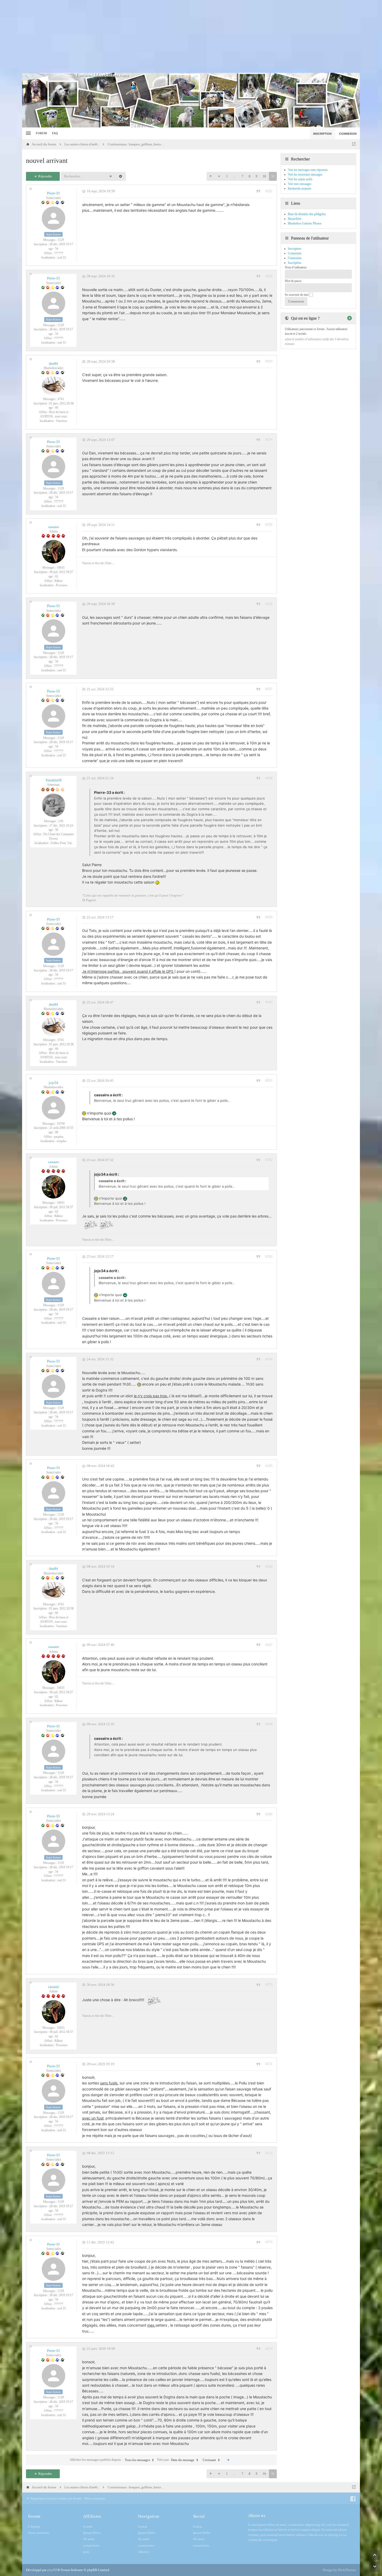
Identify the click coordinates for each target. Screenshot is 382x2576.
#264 (269, 1359)
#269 (269, 1814)
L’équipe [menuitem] (34, 2526)
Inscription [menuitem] (322, 134)
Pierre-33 (53, 193)
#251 (269, 191)
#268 (269, 1724)
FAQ (55, 133)
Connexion (295, 258)
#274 (269, 2349)
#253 (269, 361)
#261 (269, 1080)
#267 (269, 1645)
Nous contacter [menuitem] (95, 2498)
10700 (61, 1124)
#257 (269, 689)
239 (61, 821)
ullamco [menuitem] (144, 2552)
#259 (269, 917)
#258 (269, 778)
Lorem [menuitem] (88, 2526)
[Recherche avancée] (121, 176)
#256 (269, 604)
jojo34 (54, 1083)
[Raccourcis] (28, 133)
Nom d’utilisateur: (296, 267)
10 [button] (264, 176)
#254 (269, 440)
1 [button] (227, 176)
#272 (269, 2153)
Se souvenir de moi (297, 295)
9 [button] (256, 176)
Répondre (45, 176)
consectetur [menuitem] (91, 2545)
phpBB (52, 2570)
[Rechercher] (110, 176)
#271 (269, 2064)
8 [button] (249, 176)
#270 (269, 1985)
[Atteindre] (354, 144)
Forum (41, 133)
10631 (61, 568)
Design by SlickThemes (339, 2570)
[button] (210, 176)
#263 (269, 1257)
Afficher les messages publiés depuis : (110, 2460)
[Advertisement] (191, 36)
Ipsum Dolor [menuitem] (92, 2533)
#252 (269, 276)
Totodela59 (54, 780)
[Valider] (228, 2460)
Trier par (176, 2460)
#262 (269, 1160)
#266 (269, 1567)
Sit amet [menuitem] (89, 2539)
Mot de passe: (293, 281)
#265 (269, 1466)
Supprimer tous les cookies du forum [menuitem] (55, 2498)
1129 (61, 240)
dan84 (54, 363)
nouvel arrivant (47, 161)
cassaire (54, 527)
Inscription (295, 263)
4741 (61, 399)
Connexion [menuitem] (348, 134)
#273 (269, 2242)
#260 (269, 1002)
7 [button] (242, 176)
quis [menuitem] (86, 2552)
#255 (269, 525)
